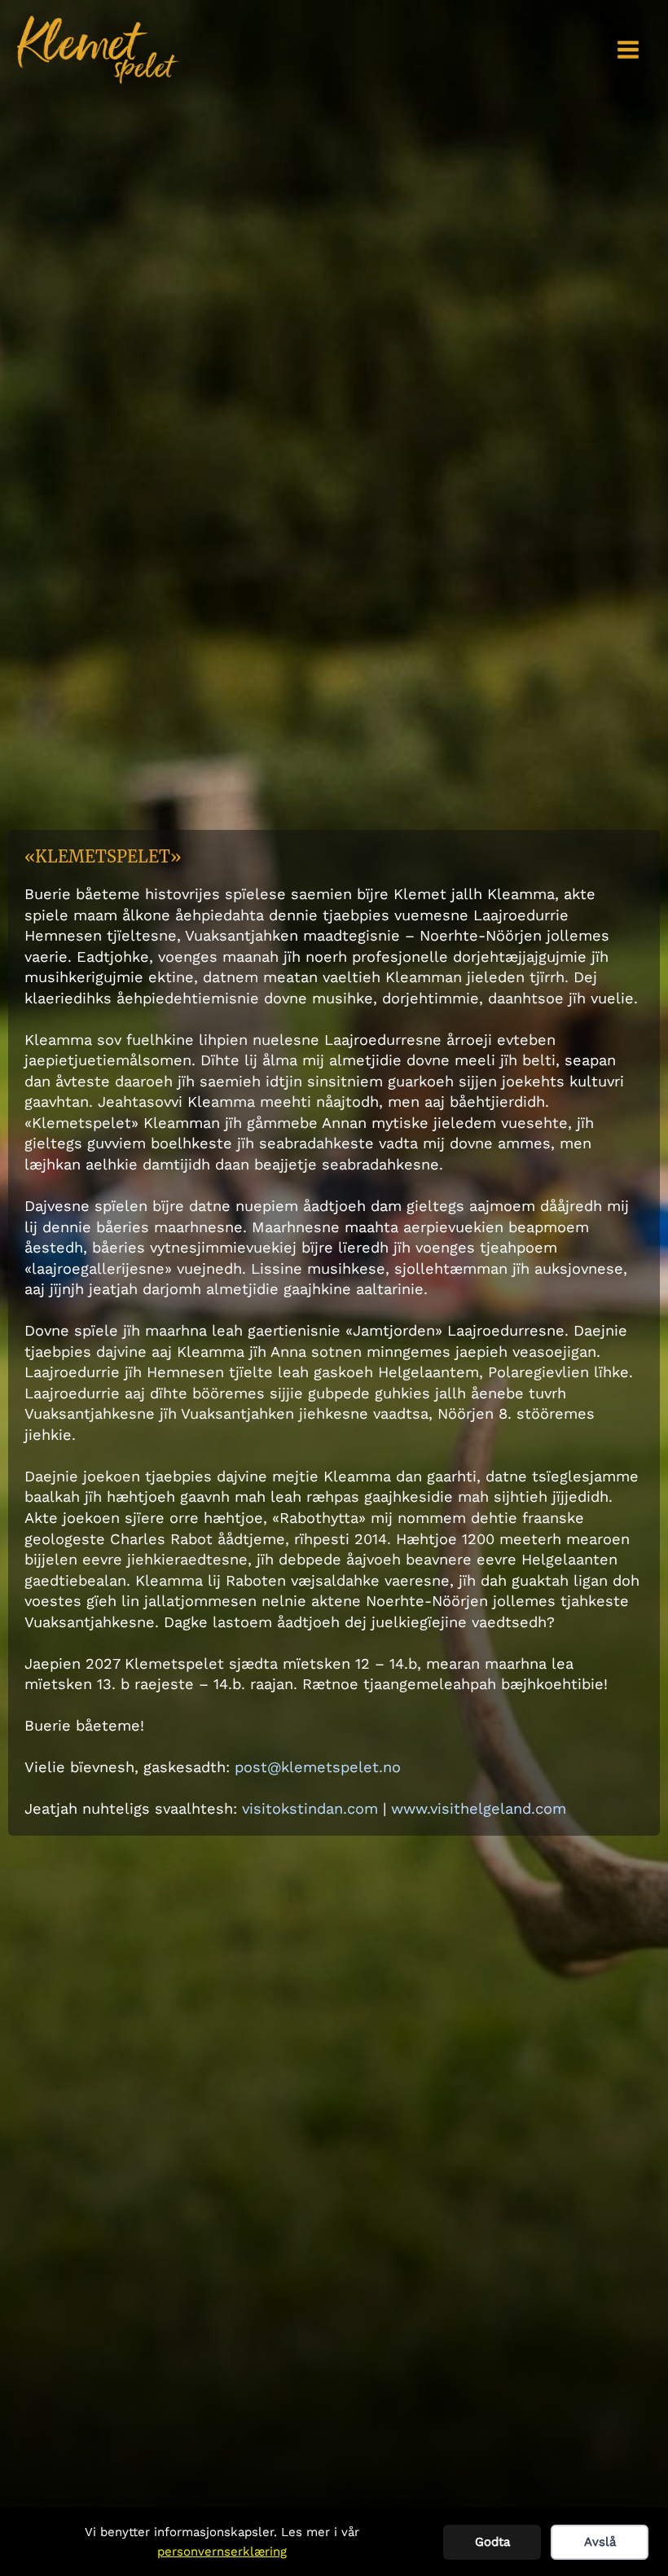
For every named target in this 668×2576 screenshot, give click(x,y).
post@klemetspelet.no (318, 1767)
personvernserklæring (222, 2552)
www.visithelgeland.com (479, 1808)
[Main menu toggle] (628, 49)
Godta (492, 2542)
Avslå (600, 2542)
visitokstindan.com (310, 1808)
